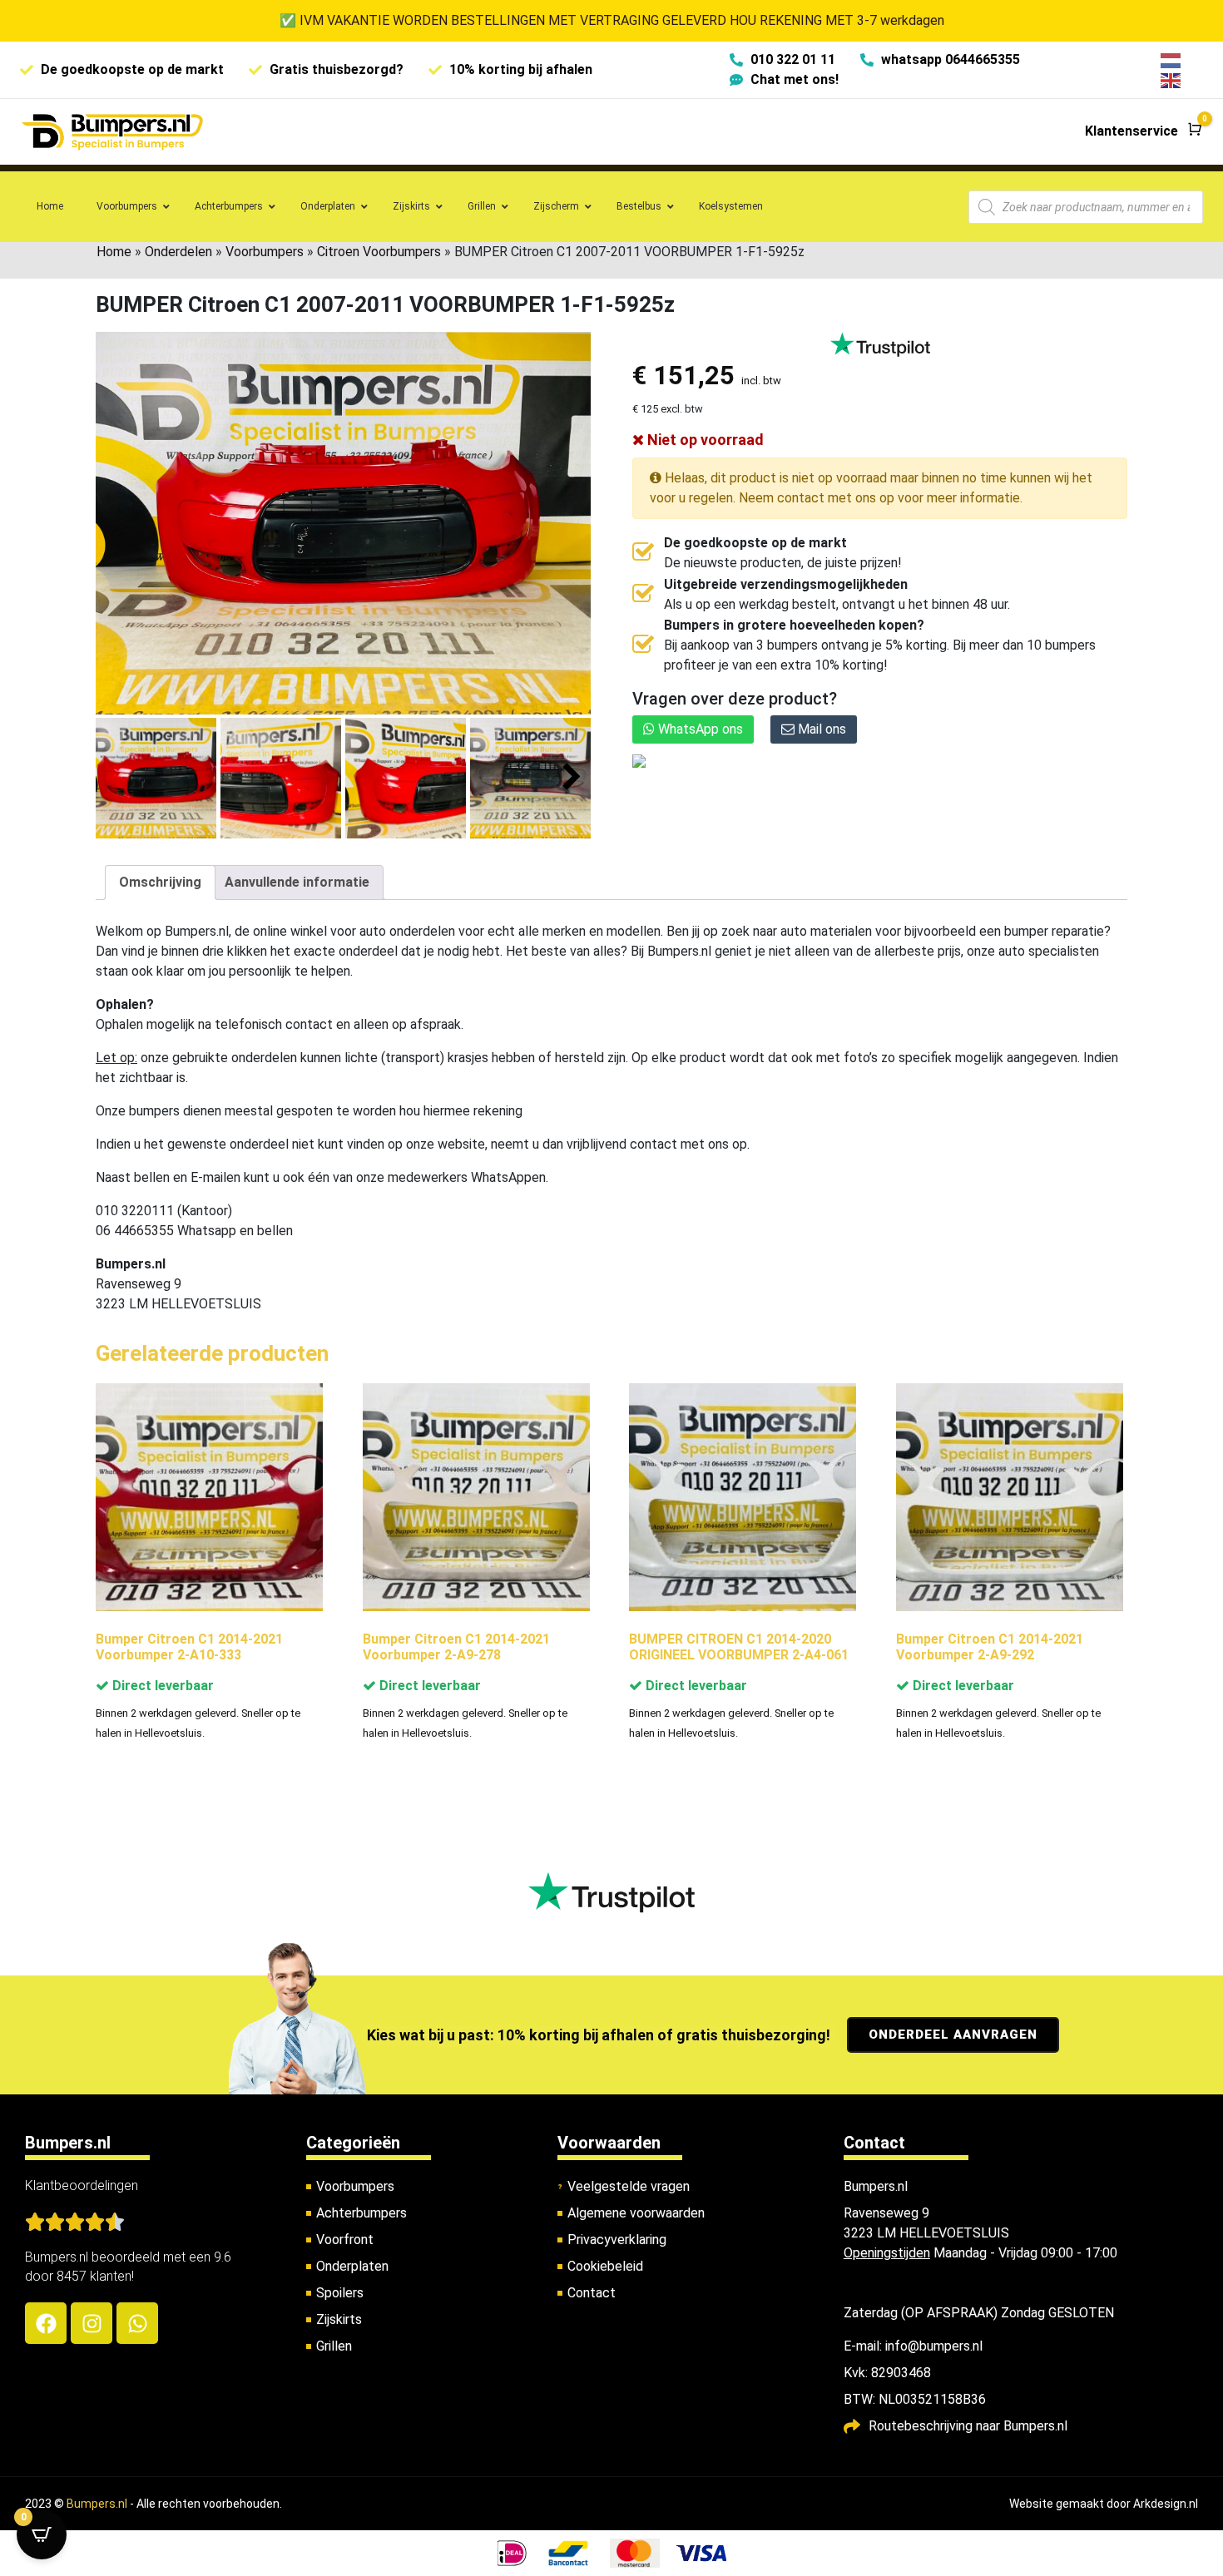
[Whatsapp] (137, 2323)
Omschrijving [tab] (160, 882)
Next (572, 777)
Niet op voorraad (704, 440)
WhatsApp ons (699, 729)
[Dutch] (1171, 59)
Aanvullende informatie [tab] (297, 882)
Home (114, 252)
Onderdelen (178, 252)
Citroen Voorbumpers (379, 252)
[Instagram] (92, 2323)
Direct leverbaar (161, 1686)
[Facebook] (46, 2323)
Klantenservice (1131, 131)
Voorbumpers (265, 252)
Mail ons (820, 729)
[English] (1171, 79)
